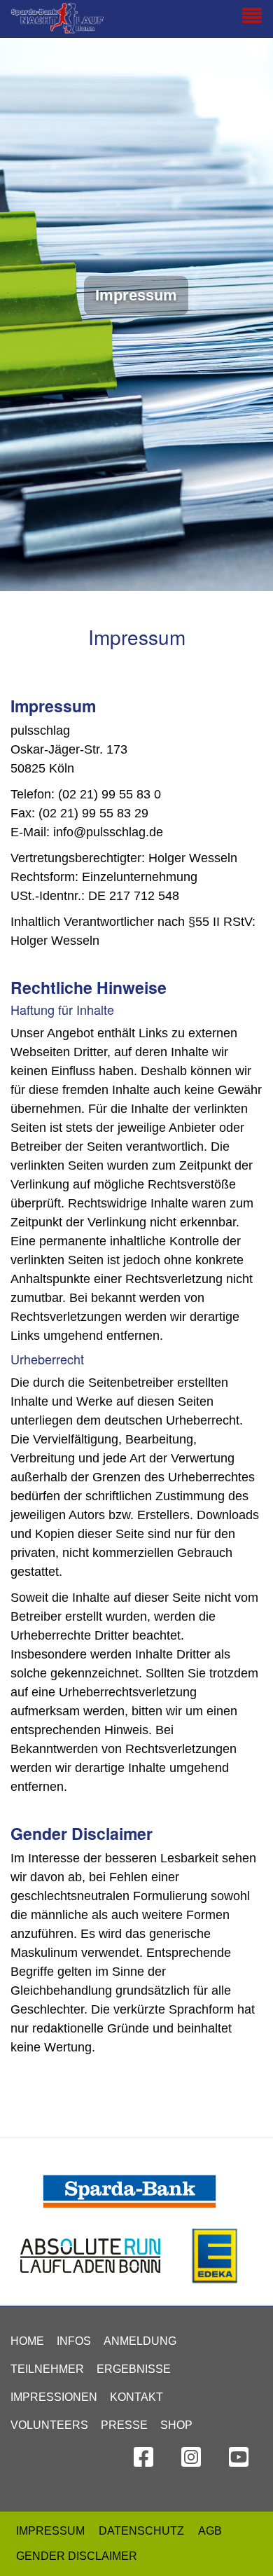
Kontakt (136, 2397)
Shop (176, 2425)
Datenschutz (141, 2531)
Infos (74, 2341)
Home (27, 2341)
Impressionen (54, 2397)
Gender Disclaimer (77, 2556)
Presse (124, 2425)
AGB (210, 2531)
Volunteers (49, 2425)
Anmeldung (140, 2341)
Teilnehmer (47, 2369)
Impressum (50, 2531)
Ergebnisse (134, 2369)
